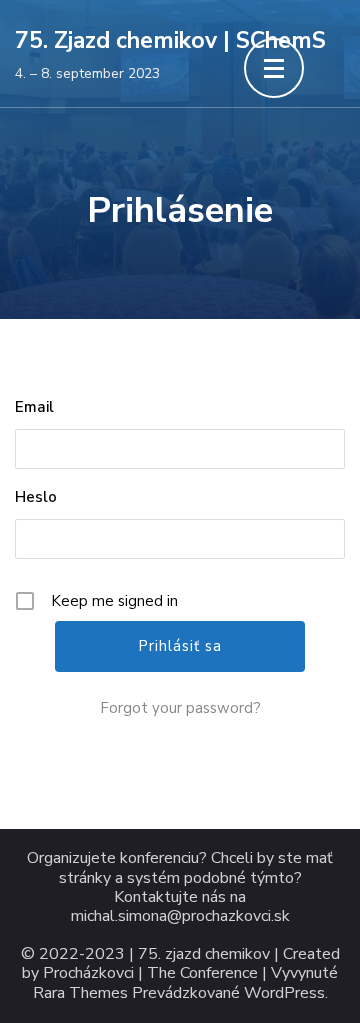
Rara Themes (80, 993)
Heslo (36, 497)
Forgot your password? (180, 708)
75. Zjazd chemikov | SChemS (170, 40)
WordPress (284, 993)
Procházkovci (88, 973)
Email (34, 407)
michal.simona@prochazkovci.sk (180, 916)
